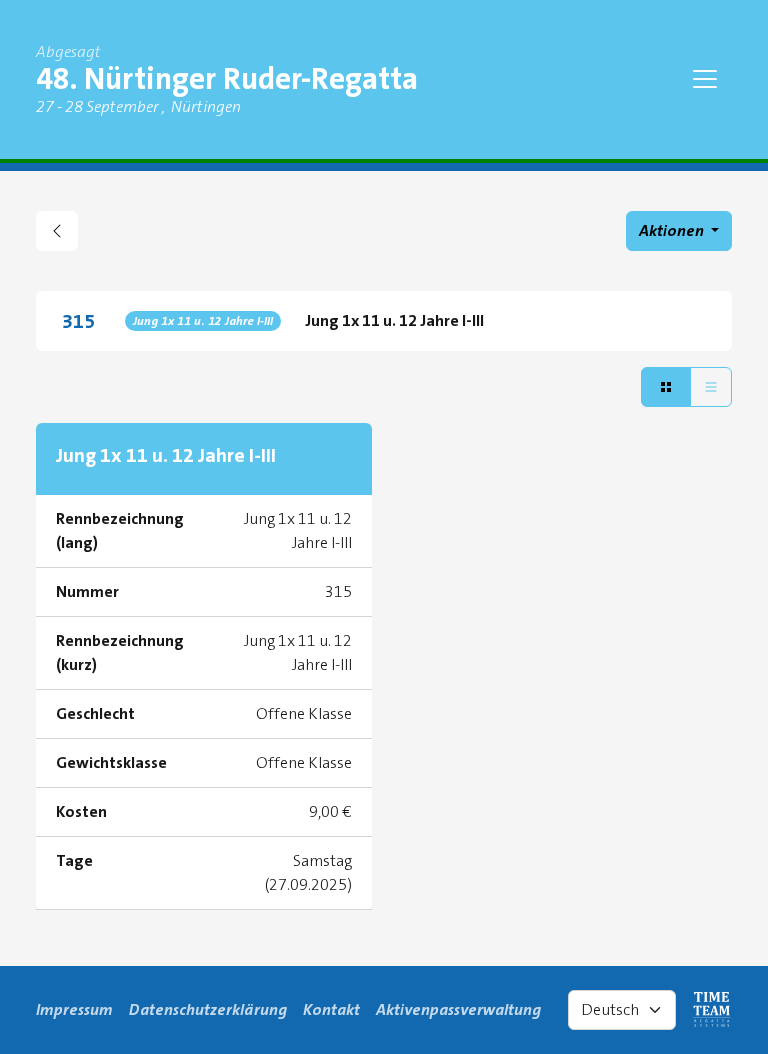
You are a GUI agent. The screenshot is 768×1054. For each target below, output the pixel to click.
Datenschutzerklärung (208, 1009)
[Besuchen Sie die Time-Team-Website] (712, 1010)
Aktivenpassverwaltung (458, 1009)
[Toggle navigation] (705, 79)
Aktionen (673, 230)
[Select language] (622, 1010)
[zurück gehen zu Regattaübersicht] (57, 231)
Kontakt (331, 1009)
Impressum (74, 1009)
